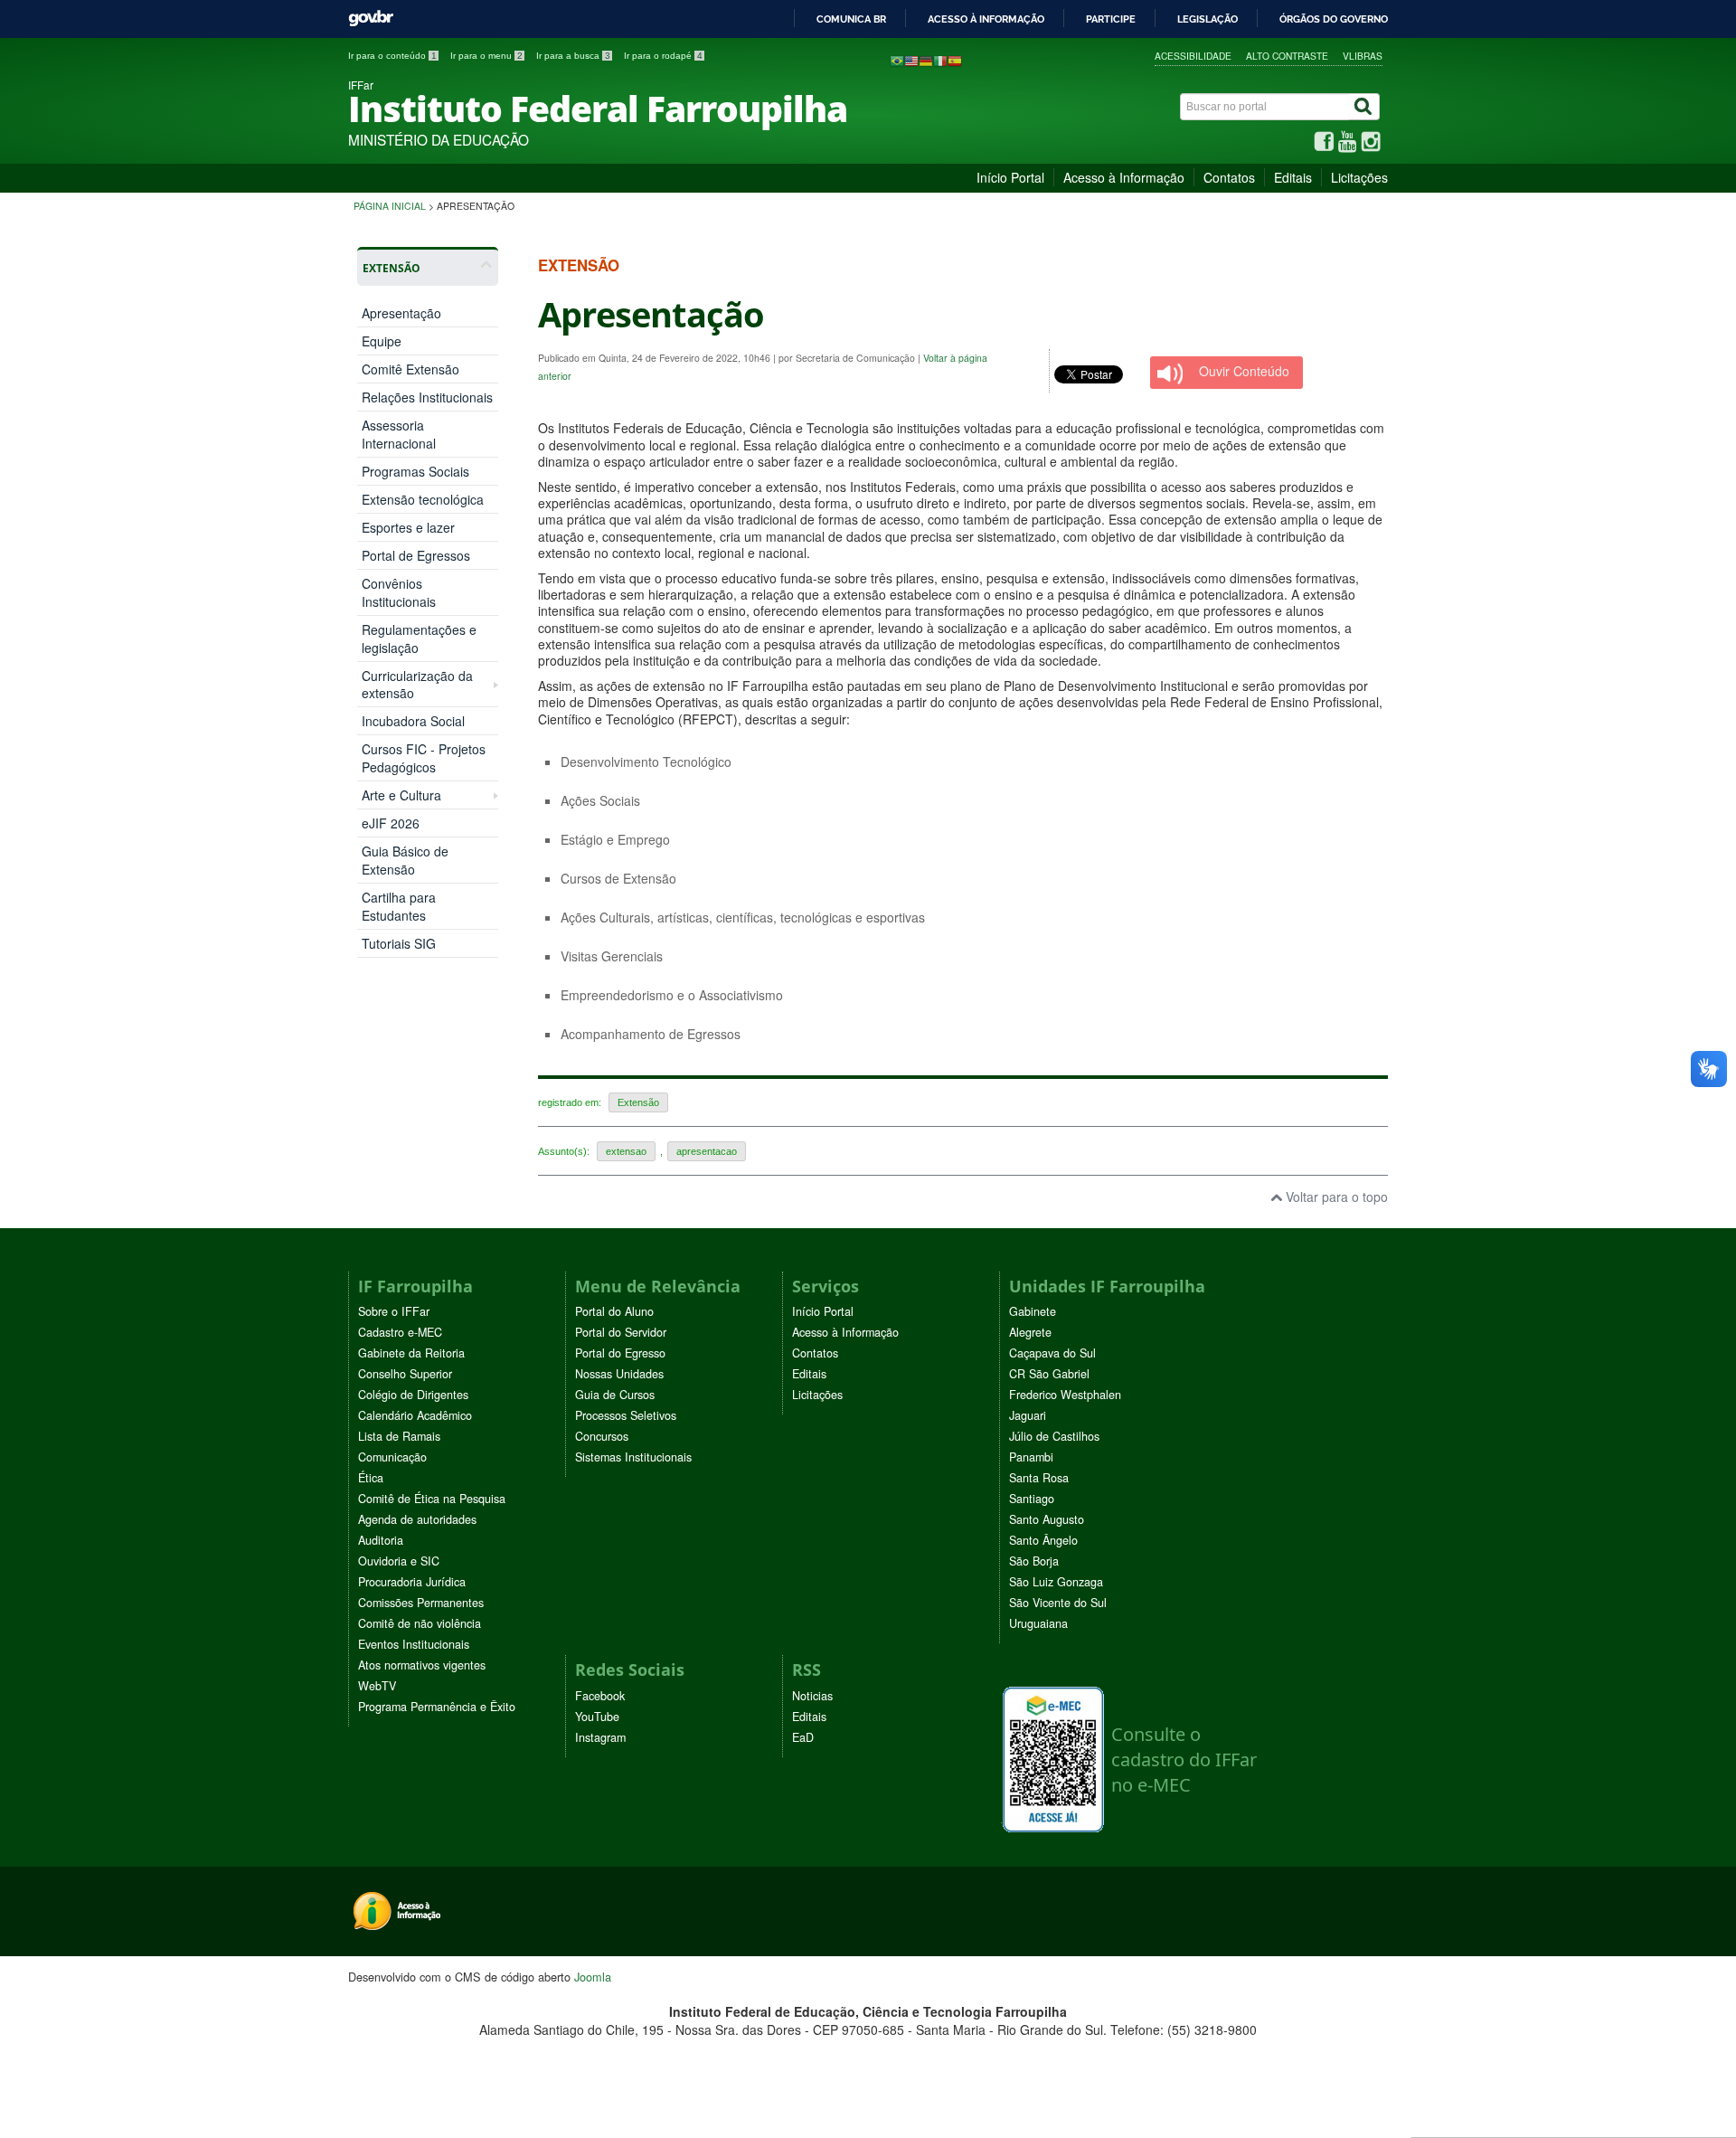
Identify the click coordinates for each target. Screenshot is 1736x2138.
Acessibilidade (1193, 56)
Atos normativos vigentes (422, 1665)
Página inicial (390, 206)
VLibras (1363, 56)
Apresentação (401, 313)
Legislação (1208, 19)
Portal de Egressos (416, 555)
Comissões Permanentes (421, 1603)
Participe (1111, 19)
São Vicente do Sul (1058, 1603)
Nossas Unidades (619, 1374)
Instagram (600, 1737)
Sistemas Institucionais (633, 1457)
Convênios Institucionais (399, 592)
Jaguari (1028, 1415)
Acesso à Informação (1124, 177)
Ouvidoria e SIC (399, 1561)
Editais (1293, 177)
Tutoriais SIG (399, 943)
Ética (371, 1478)
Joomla (593, 1977)
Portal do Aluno (614, 1311)
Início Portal (1010, 177)
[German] (926, 60)
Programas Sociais (415, 471)
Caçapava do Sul (1052, 1353)
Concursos (602, 1436)
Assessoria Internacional (399, 434)
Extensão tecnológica (423, 499)
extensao (626, 1151)
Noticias (812, 1696)
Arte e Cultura (401, 795)
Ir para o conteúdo (392, 56)
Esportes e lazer (408, 527)
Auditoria (381, 1540)
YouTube (597, 1717)
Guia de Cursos (615, 1395)
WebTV (377, 1686)
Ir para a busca (573, 56)
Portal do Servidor (621, 1332)
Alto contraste (1287, 56)
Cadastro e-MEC (400, 1332)
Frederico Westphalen (1065, 1395)
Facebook (600, 1696)
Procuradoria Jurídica (412, 1582)
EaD (803, 1737)
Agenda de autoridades (417, 1519)
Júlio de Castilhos (1054, 1436)
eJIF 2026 (391, 823)
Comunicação (392, 1457)
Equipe (382, 341)
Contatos (1229, 177)
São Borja (1034, 1561)
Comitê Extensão (410, 369)
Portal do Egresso (620, 1353)
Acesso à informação (986, 19)
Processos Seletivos (626, 1415)
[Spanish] (955, 60)
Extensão (638, 1102)
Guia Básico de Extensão (405, 860)
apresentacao (707, 1151)
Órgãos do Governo (1334, 19)
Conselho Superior (405, 1374)
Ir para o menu (486, 56)
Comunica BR (851, 19)
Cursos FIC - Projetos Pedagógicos (424, 758)
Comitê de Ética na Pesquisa (432, 1499)
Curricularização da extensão (417, 685)
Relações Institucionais (427, 397)
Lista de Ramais (399, 1436)
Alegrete (1030, 1332)
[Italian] (940, 60)
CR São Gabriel (1049, 1374)
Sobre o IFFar (394, 1311)
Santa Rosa (1039, 1478)
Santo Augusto (1047, 1519)
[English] (911, 60)
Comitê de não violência (420, 1623)
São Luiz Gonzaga (1056, 1582)
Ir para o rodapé (663, 56)
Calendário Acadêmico (415, 1415)
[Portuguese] (897, 60)
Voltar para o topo (1335, 1197)
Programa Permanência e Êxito (437, 1707)
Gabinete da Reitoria (411, 1353)
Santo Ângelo (1043, 1540)
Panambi (1031, 1457)
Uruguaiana (1038, 1623)
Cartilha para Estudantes (399, 906)
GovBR (371, 19)
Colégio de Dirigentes (413, 1395)
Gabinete (1033, 1311)
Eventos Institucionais (414, 1644)
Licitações (1359, 177)
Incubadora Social (413, 721)
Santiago (1032, 1499)
